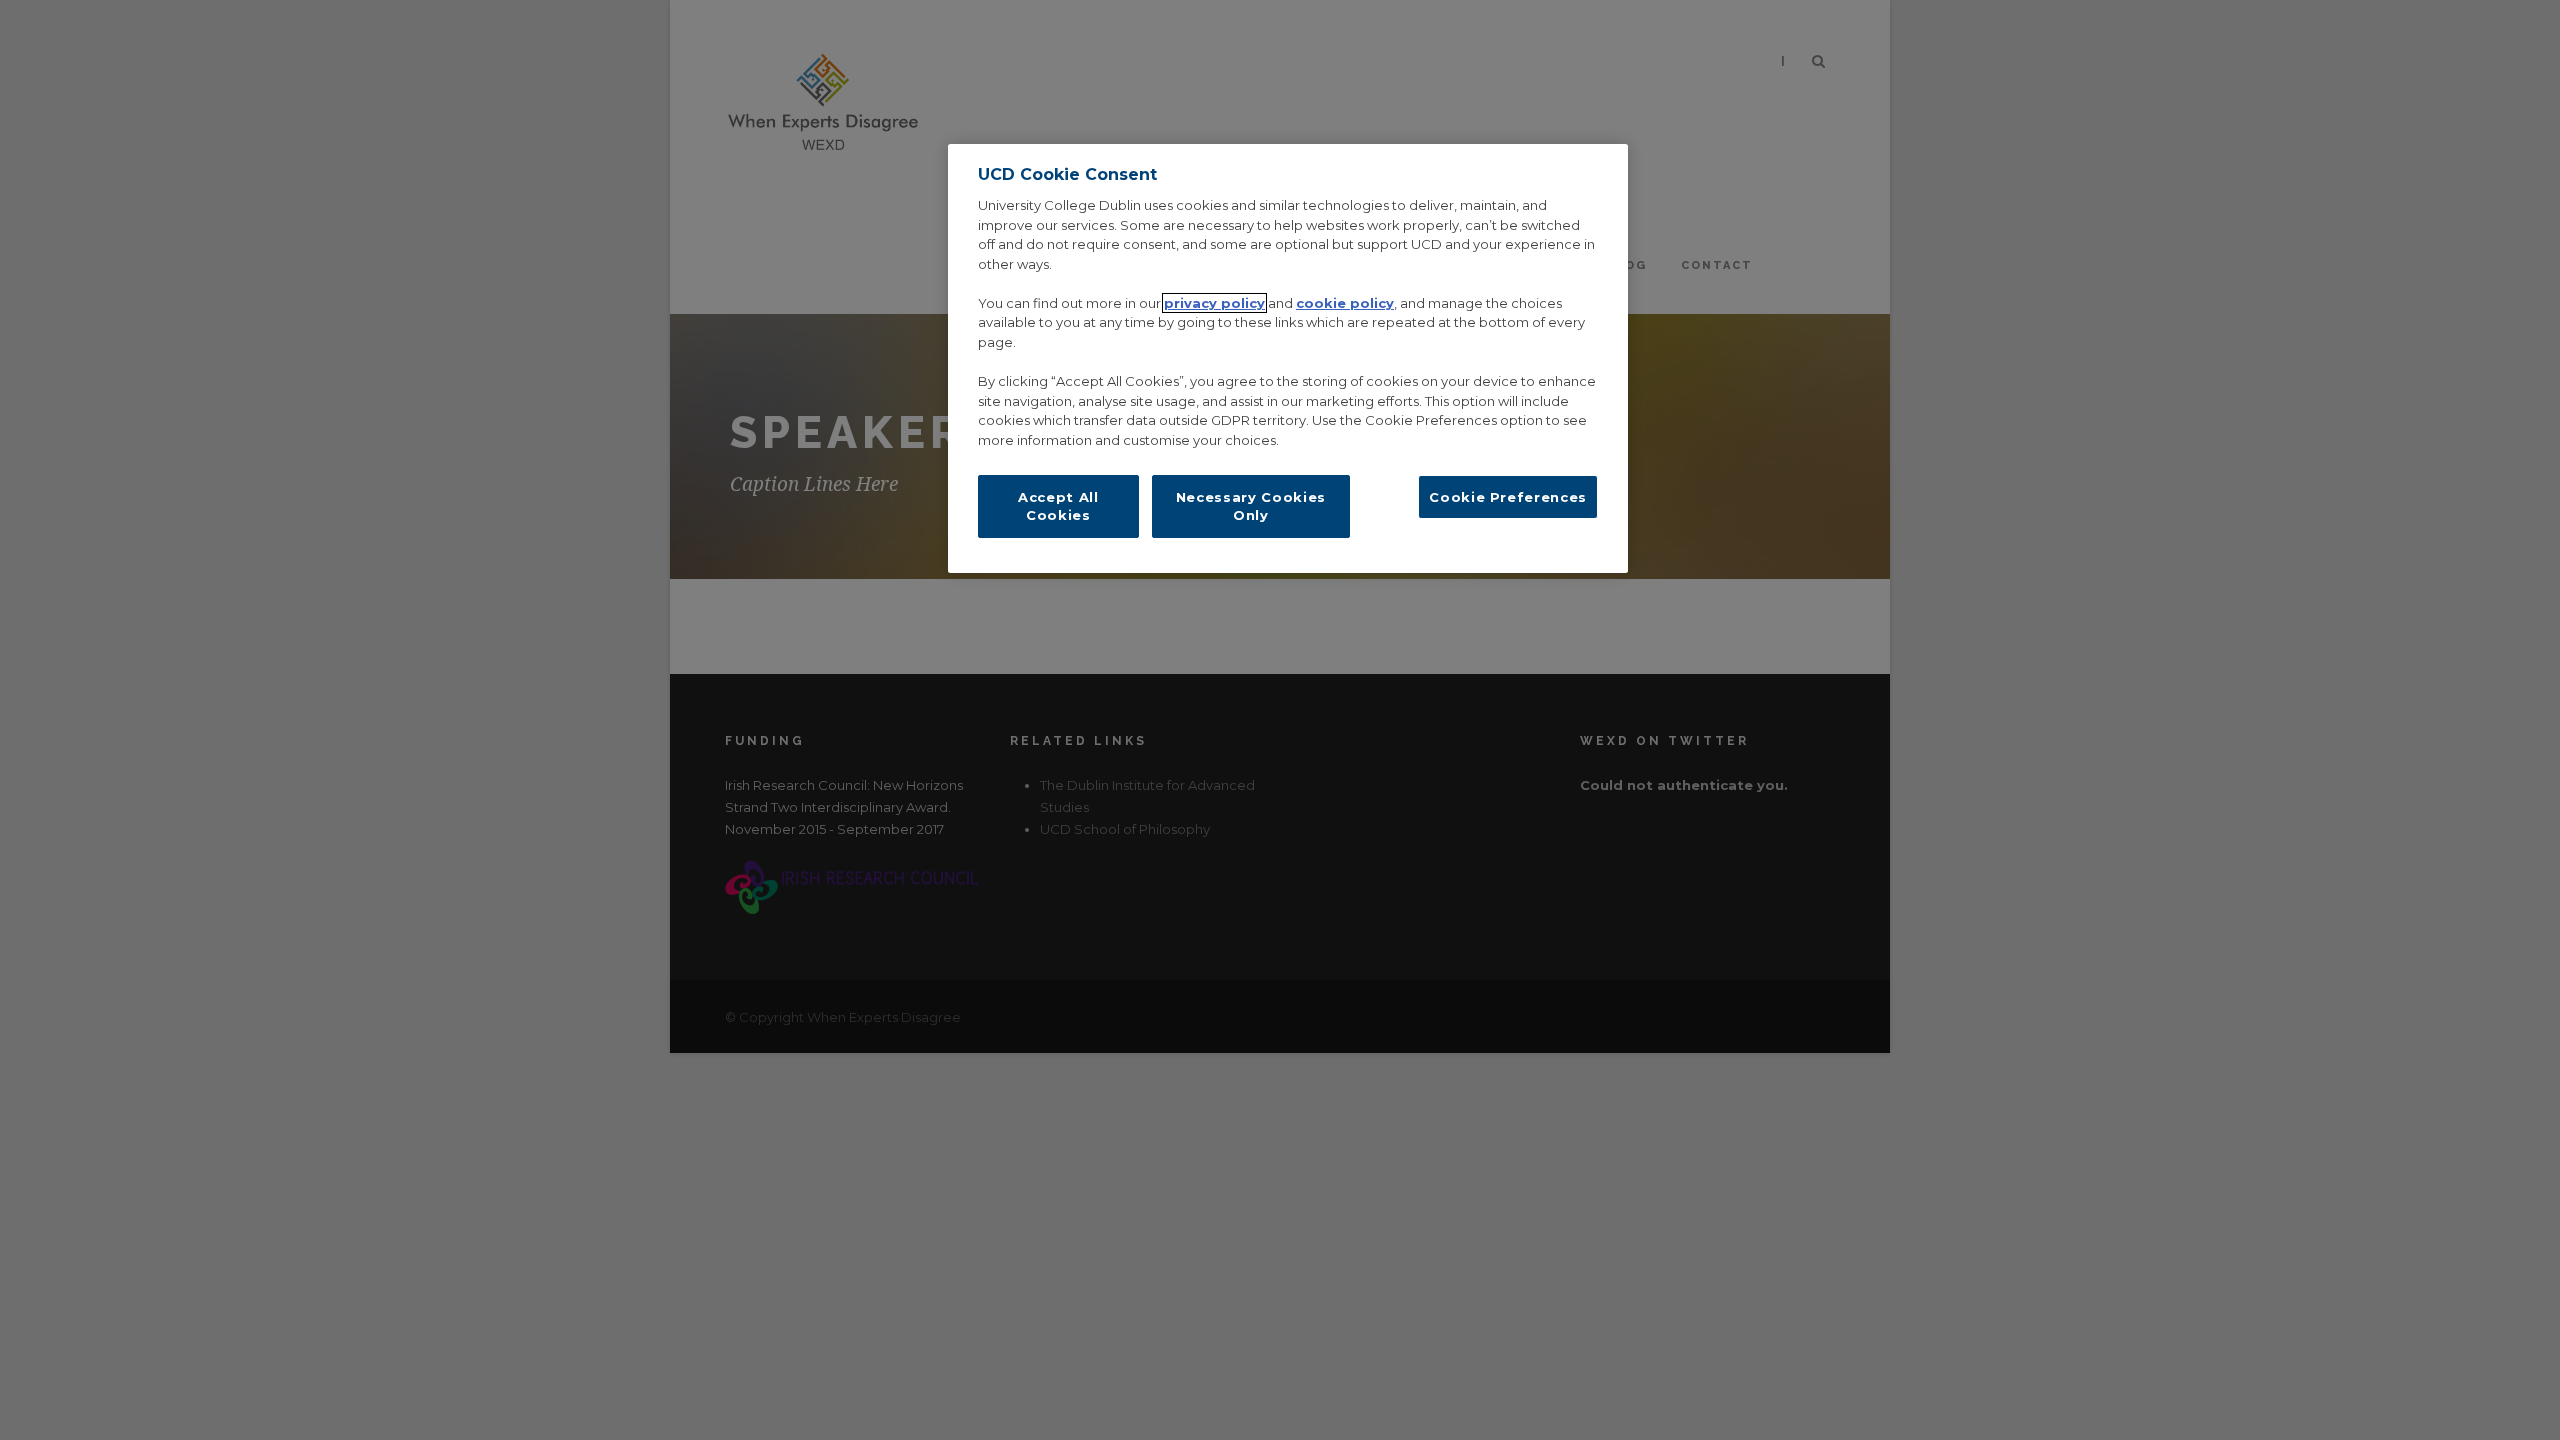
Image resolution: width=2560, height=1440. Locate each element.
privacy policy (1214, 303)
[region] (1288, 358)
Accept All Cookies (1058, 506)
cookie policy (1345, 303)
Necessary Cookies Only (1251, 506)
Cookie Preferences (1508, 497)
